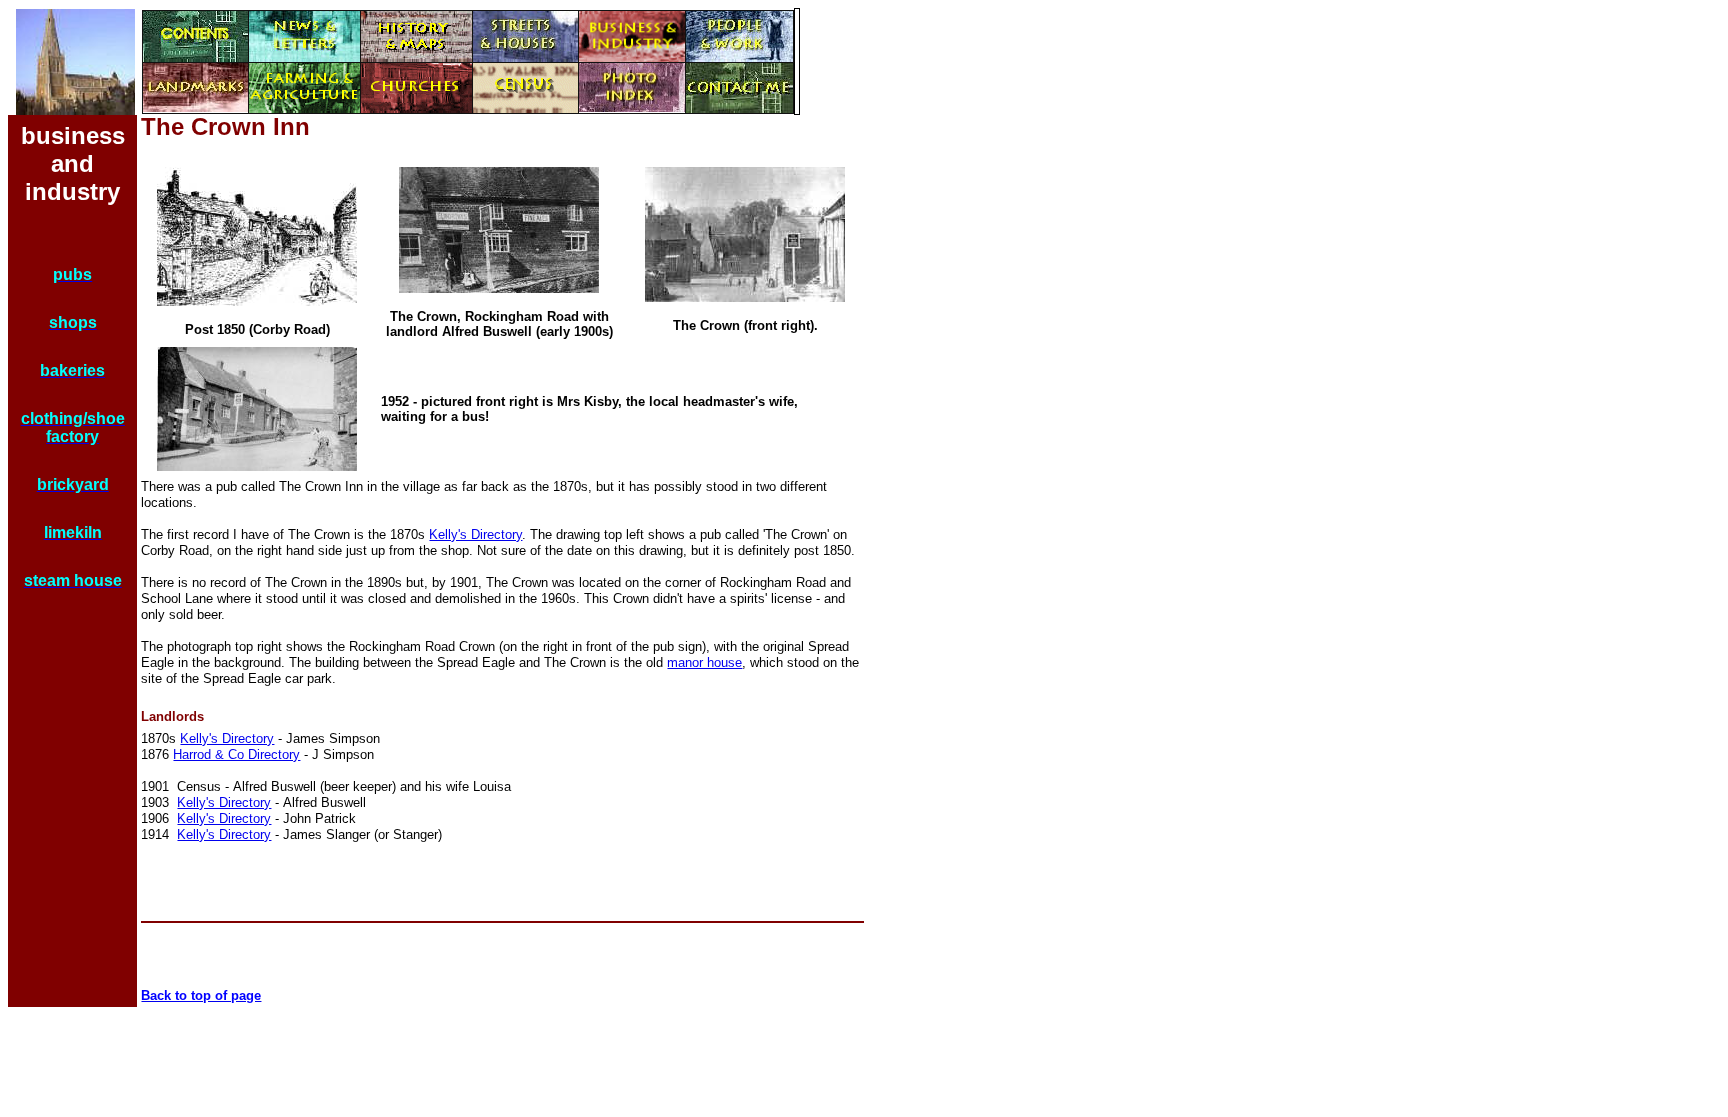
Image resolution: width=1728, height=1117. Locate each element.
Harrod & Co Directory (236, 754)
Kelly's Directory (475, 534)
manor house (704, 662)
